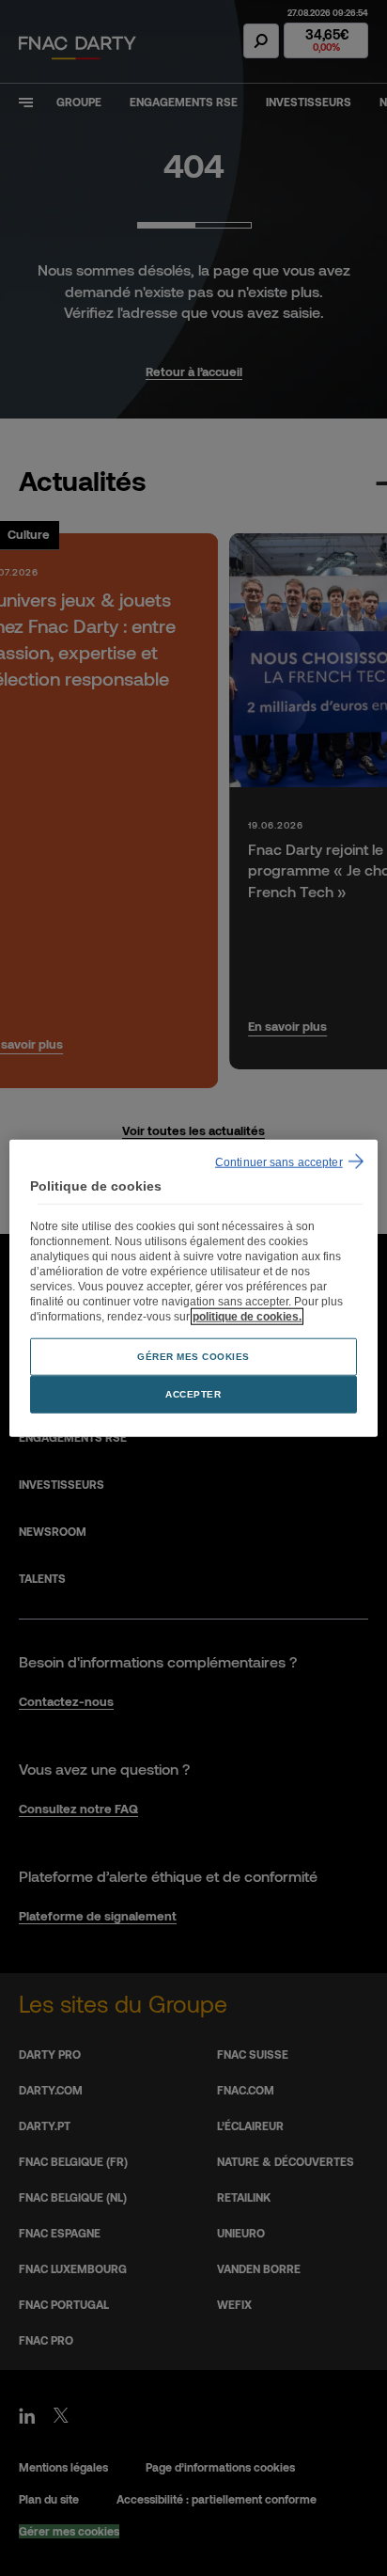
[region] (193, 1288)
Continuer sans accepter (279, 1162)
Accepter (193, 1394)
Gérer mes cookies (193, 1357)
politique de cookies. (247, 1317)
